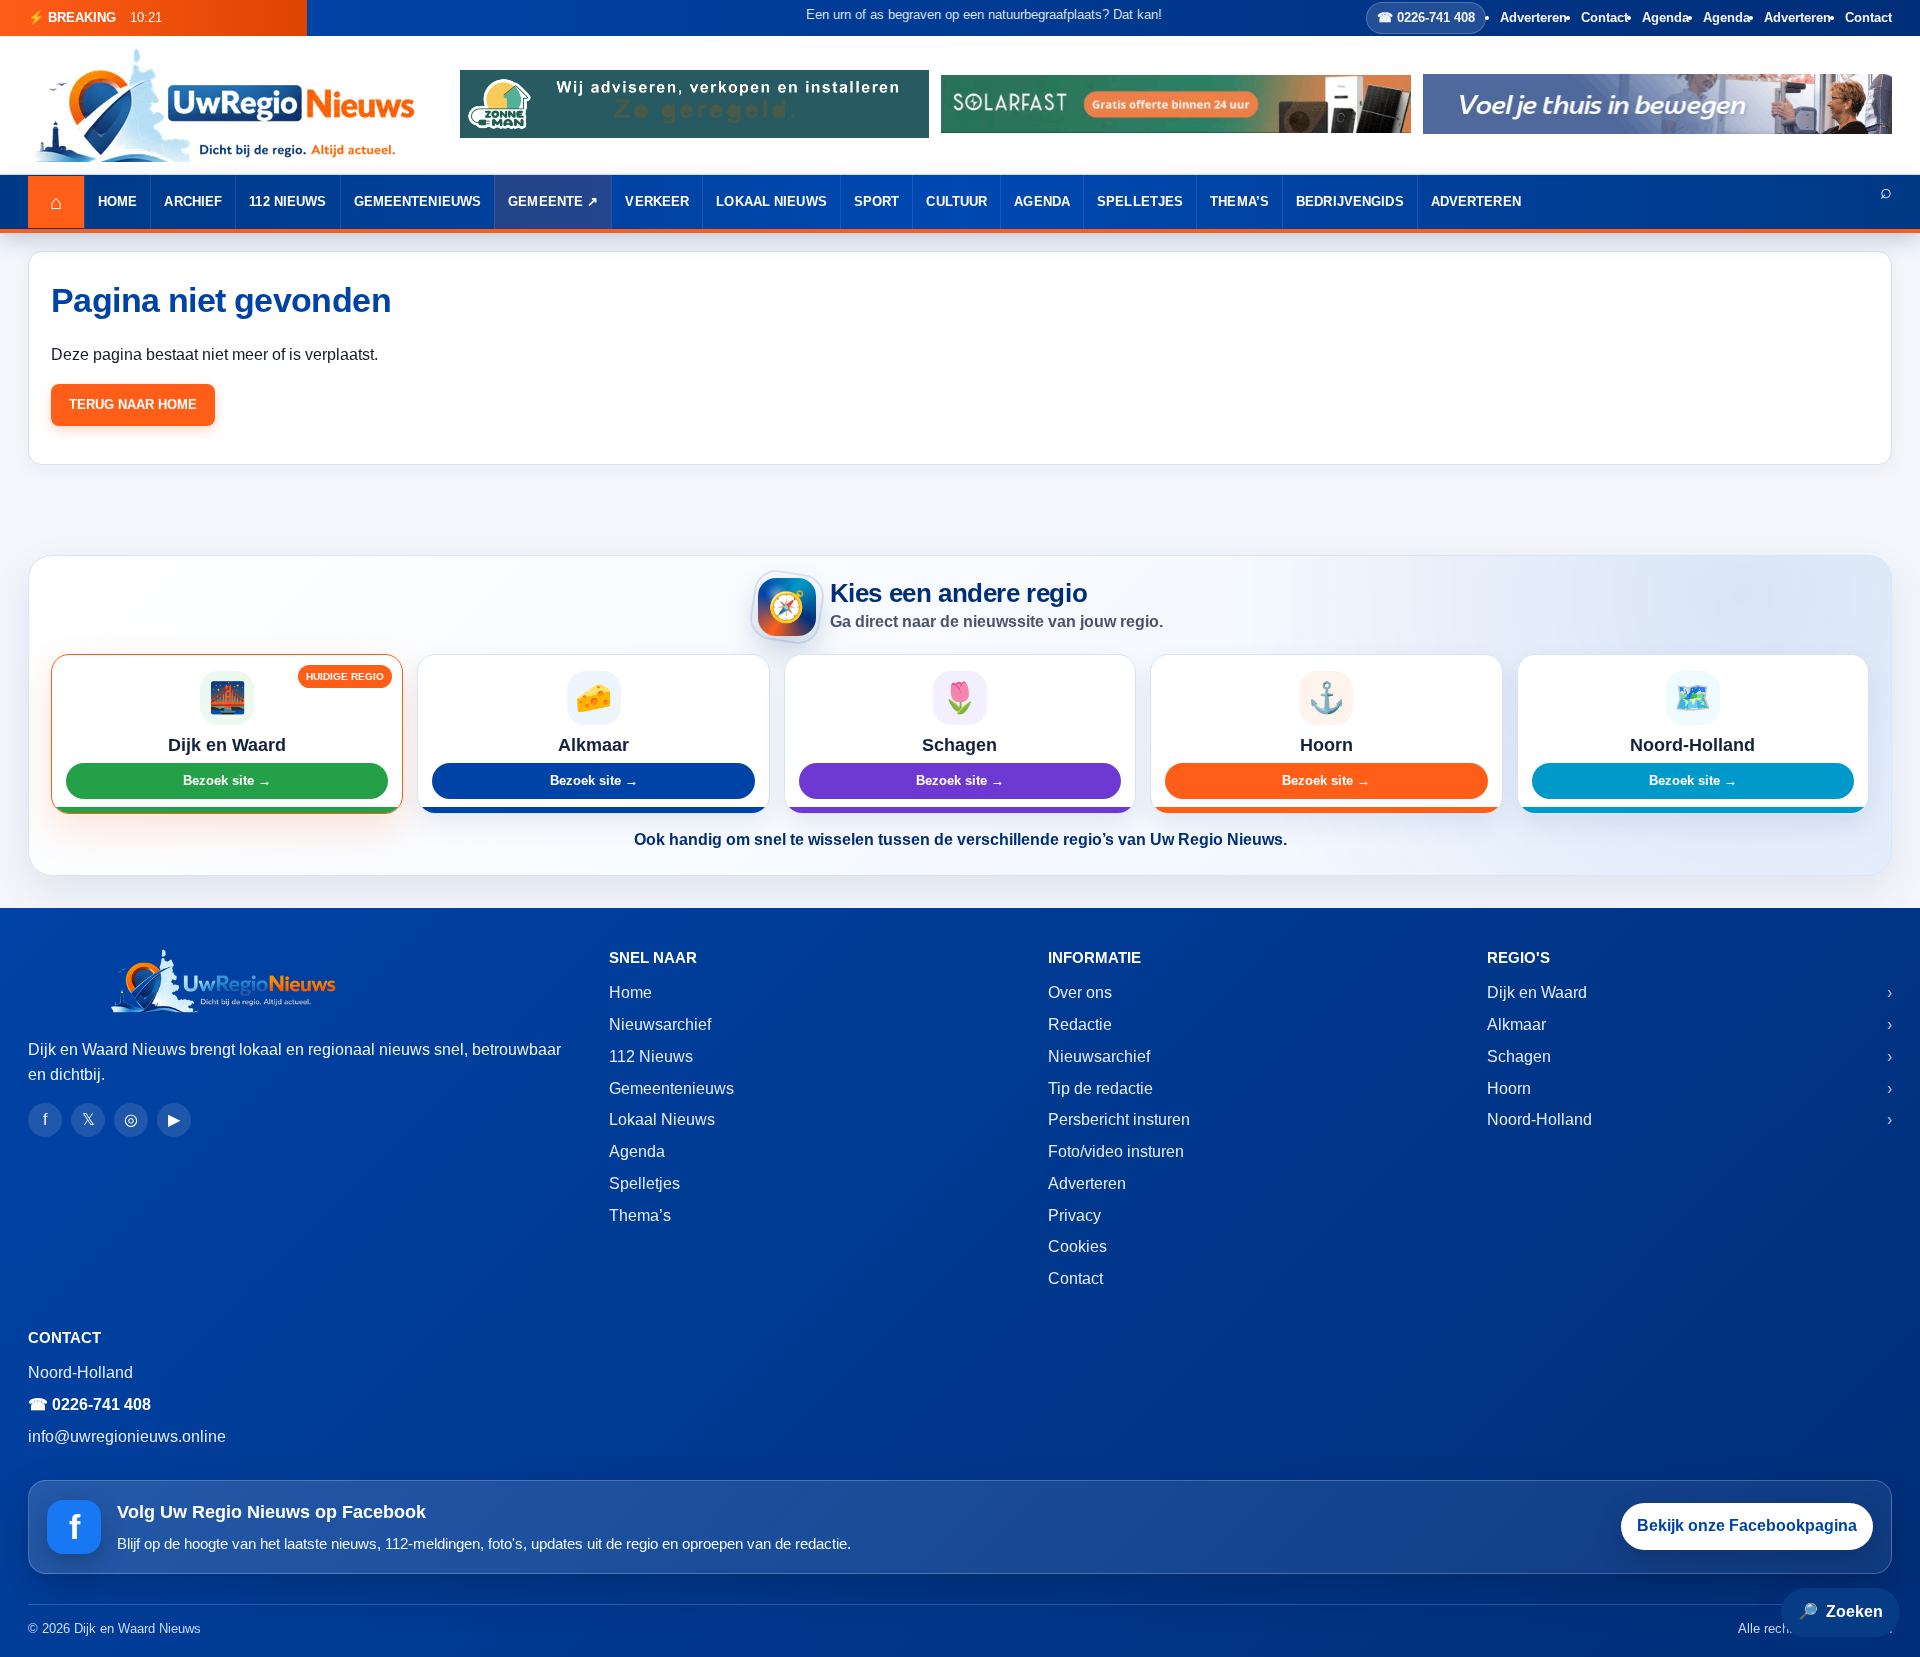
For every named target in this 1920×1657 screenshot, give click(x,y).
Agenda (1665, 17)
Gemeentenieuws (418, 201)
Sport (877, 201)
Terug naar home (133, 404)
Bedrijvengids (1350, 201)
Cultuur (956, 201)
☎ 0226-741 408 (1426, 17)
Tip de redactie (1100, 1088)
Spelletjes (1140, 201)
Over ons (1080, 992)
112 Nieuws (287, 201)
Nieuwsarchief (660, 1024)
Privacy (1074, 1215)
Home (117, 201)
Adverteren (1533, 17)
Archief (193, 201)
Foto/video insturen (1116, 1151)
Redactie (1080, 1024)
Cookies (1077, 1246)
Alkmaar (1516, 1024)
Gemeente (545, 201)
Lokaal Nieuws (771, 201)
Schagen (1519, 1056)
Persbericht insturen (1119, 1119)
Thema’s (1239, 201)
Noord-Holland (1539, 1119)
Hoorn (1509, 1088)
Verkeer (657, 201)
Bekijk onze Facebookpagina (1747, 1525)
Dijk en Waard (1537, 992)
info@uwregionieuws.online (127, 1436)
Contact (1604, 17)
